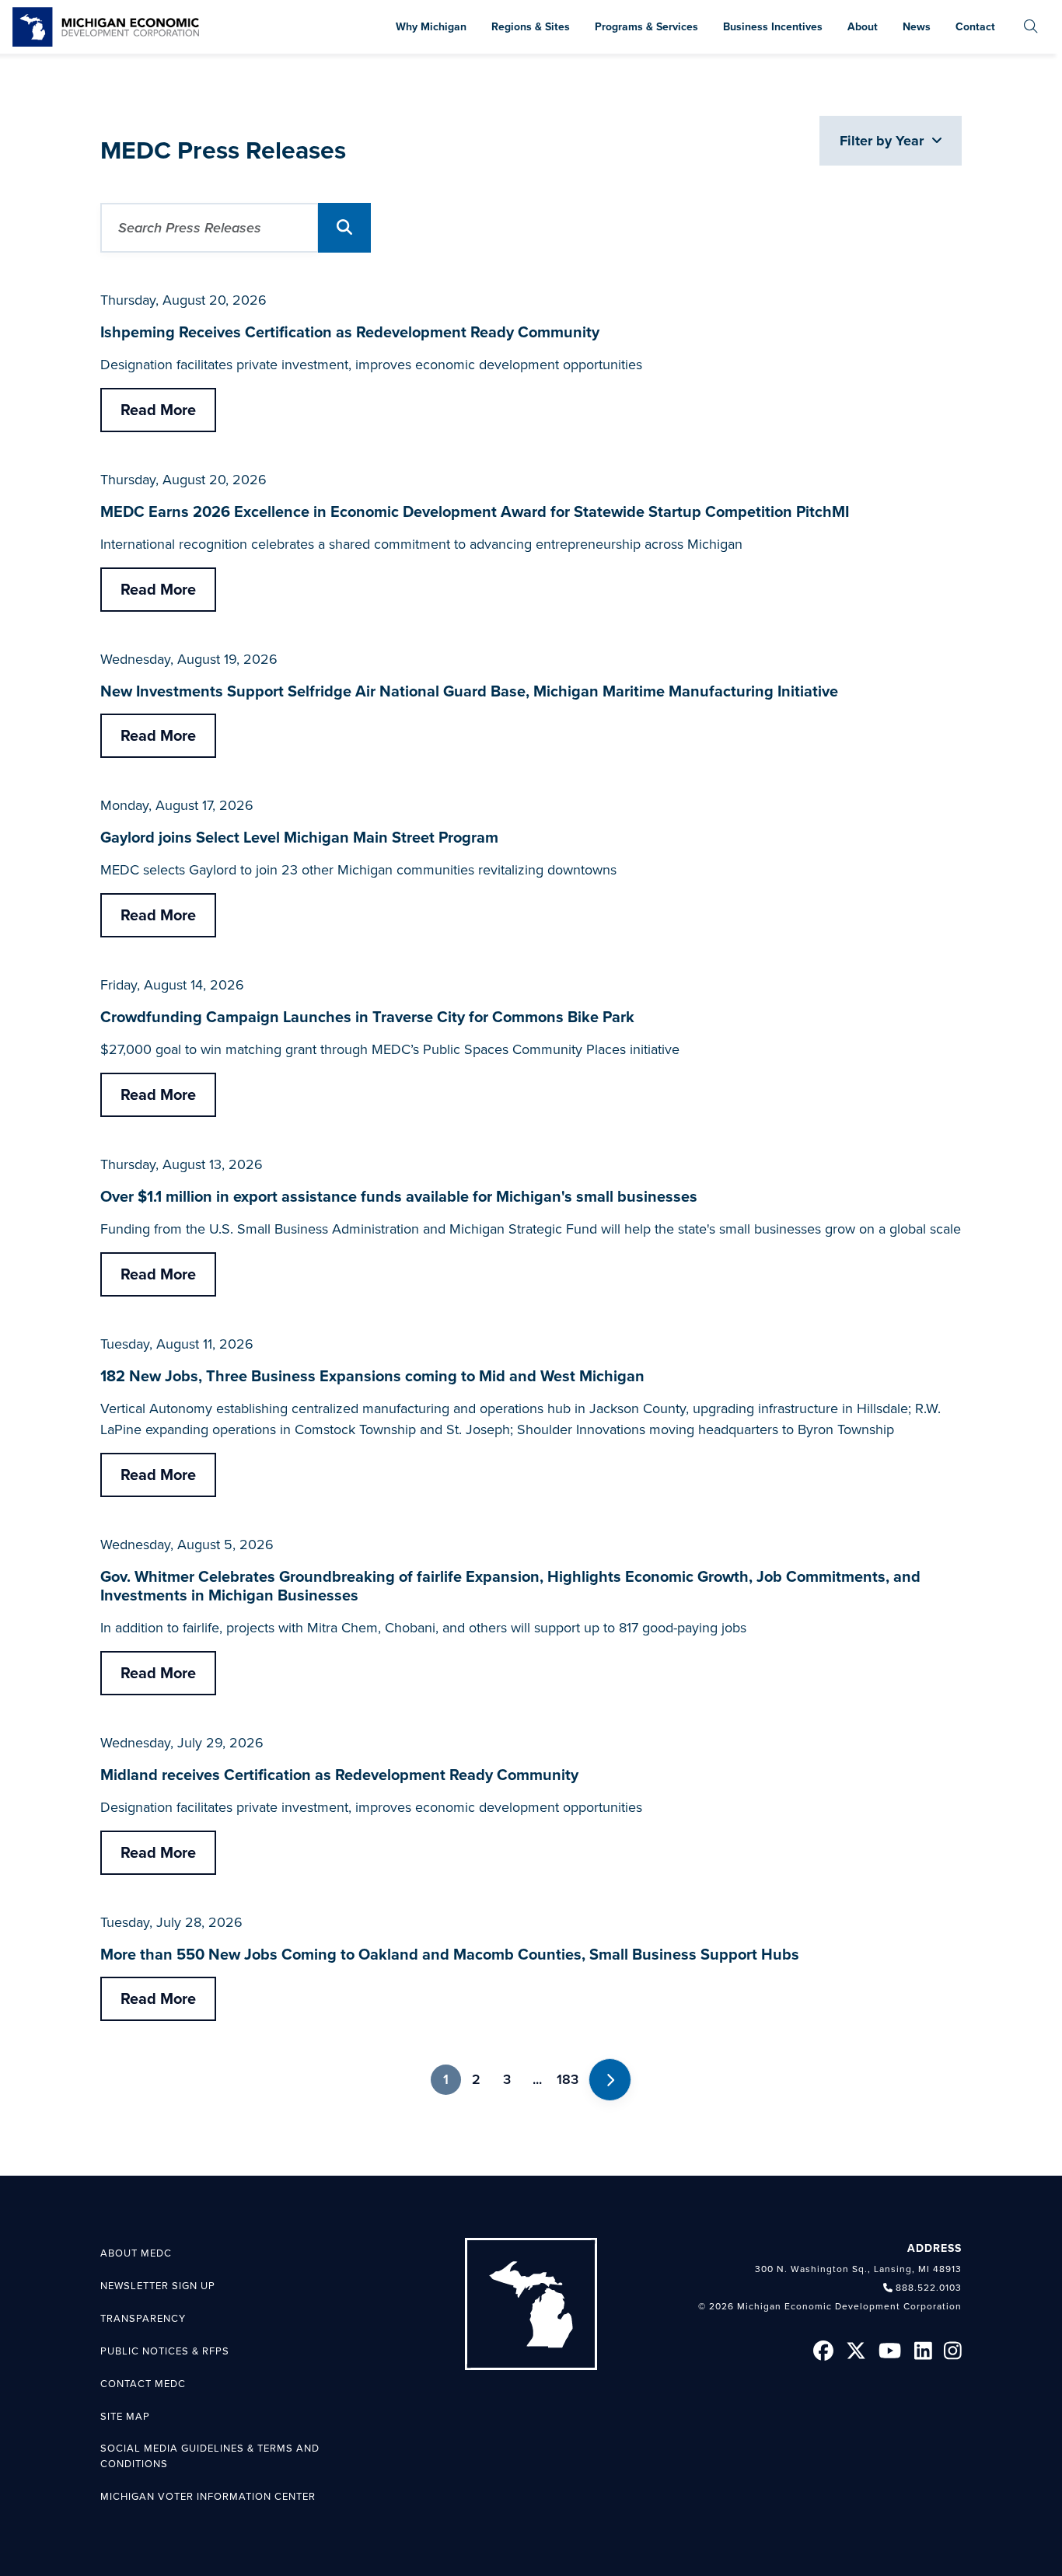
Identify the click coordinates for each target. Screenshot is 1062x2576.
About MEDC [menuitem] (136, 2253)
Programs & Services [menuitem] (646, 27)
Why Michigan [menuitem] (431, 27)
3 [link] (507, 2079)
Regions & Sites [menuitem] (531, 27)
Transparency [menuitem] (143, 2319)
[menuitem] (1031, 27)
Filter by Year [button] (884, 141)
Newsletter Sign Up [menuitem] (158, 2286)
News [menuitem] (917, 27)
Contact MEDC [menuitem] (143, 2384)
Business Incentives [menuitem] (773, 27)
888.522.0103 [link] (929, 2288)
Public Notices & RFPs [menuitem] (165, 2351)
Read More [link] (158, 410)
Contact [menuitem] (975, 27)
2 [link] (476, 2079)
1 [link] (446, 2079)
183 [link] (568, 2079)
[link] (106, 27)
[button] (344, 228)
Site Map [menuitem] (125, 2417)
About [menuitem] (863, 27)
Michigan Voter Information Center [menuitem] (208, 2497)
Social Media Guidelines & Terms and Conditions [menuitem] (210, 2456)
